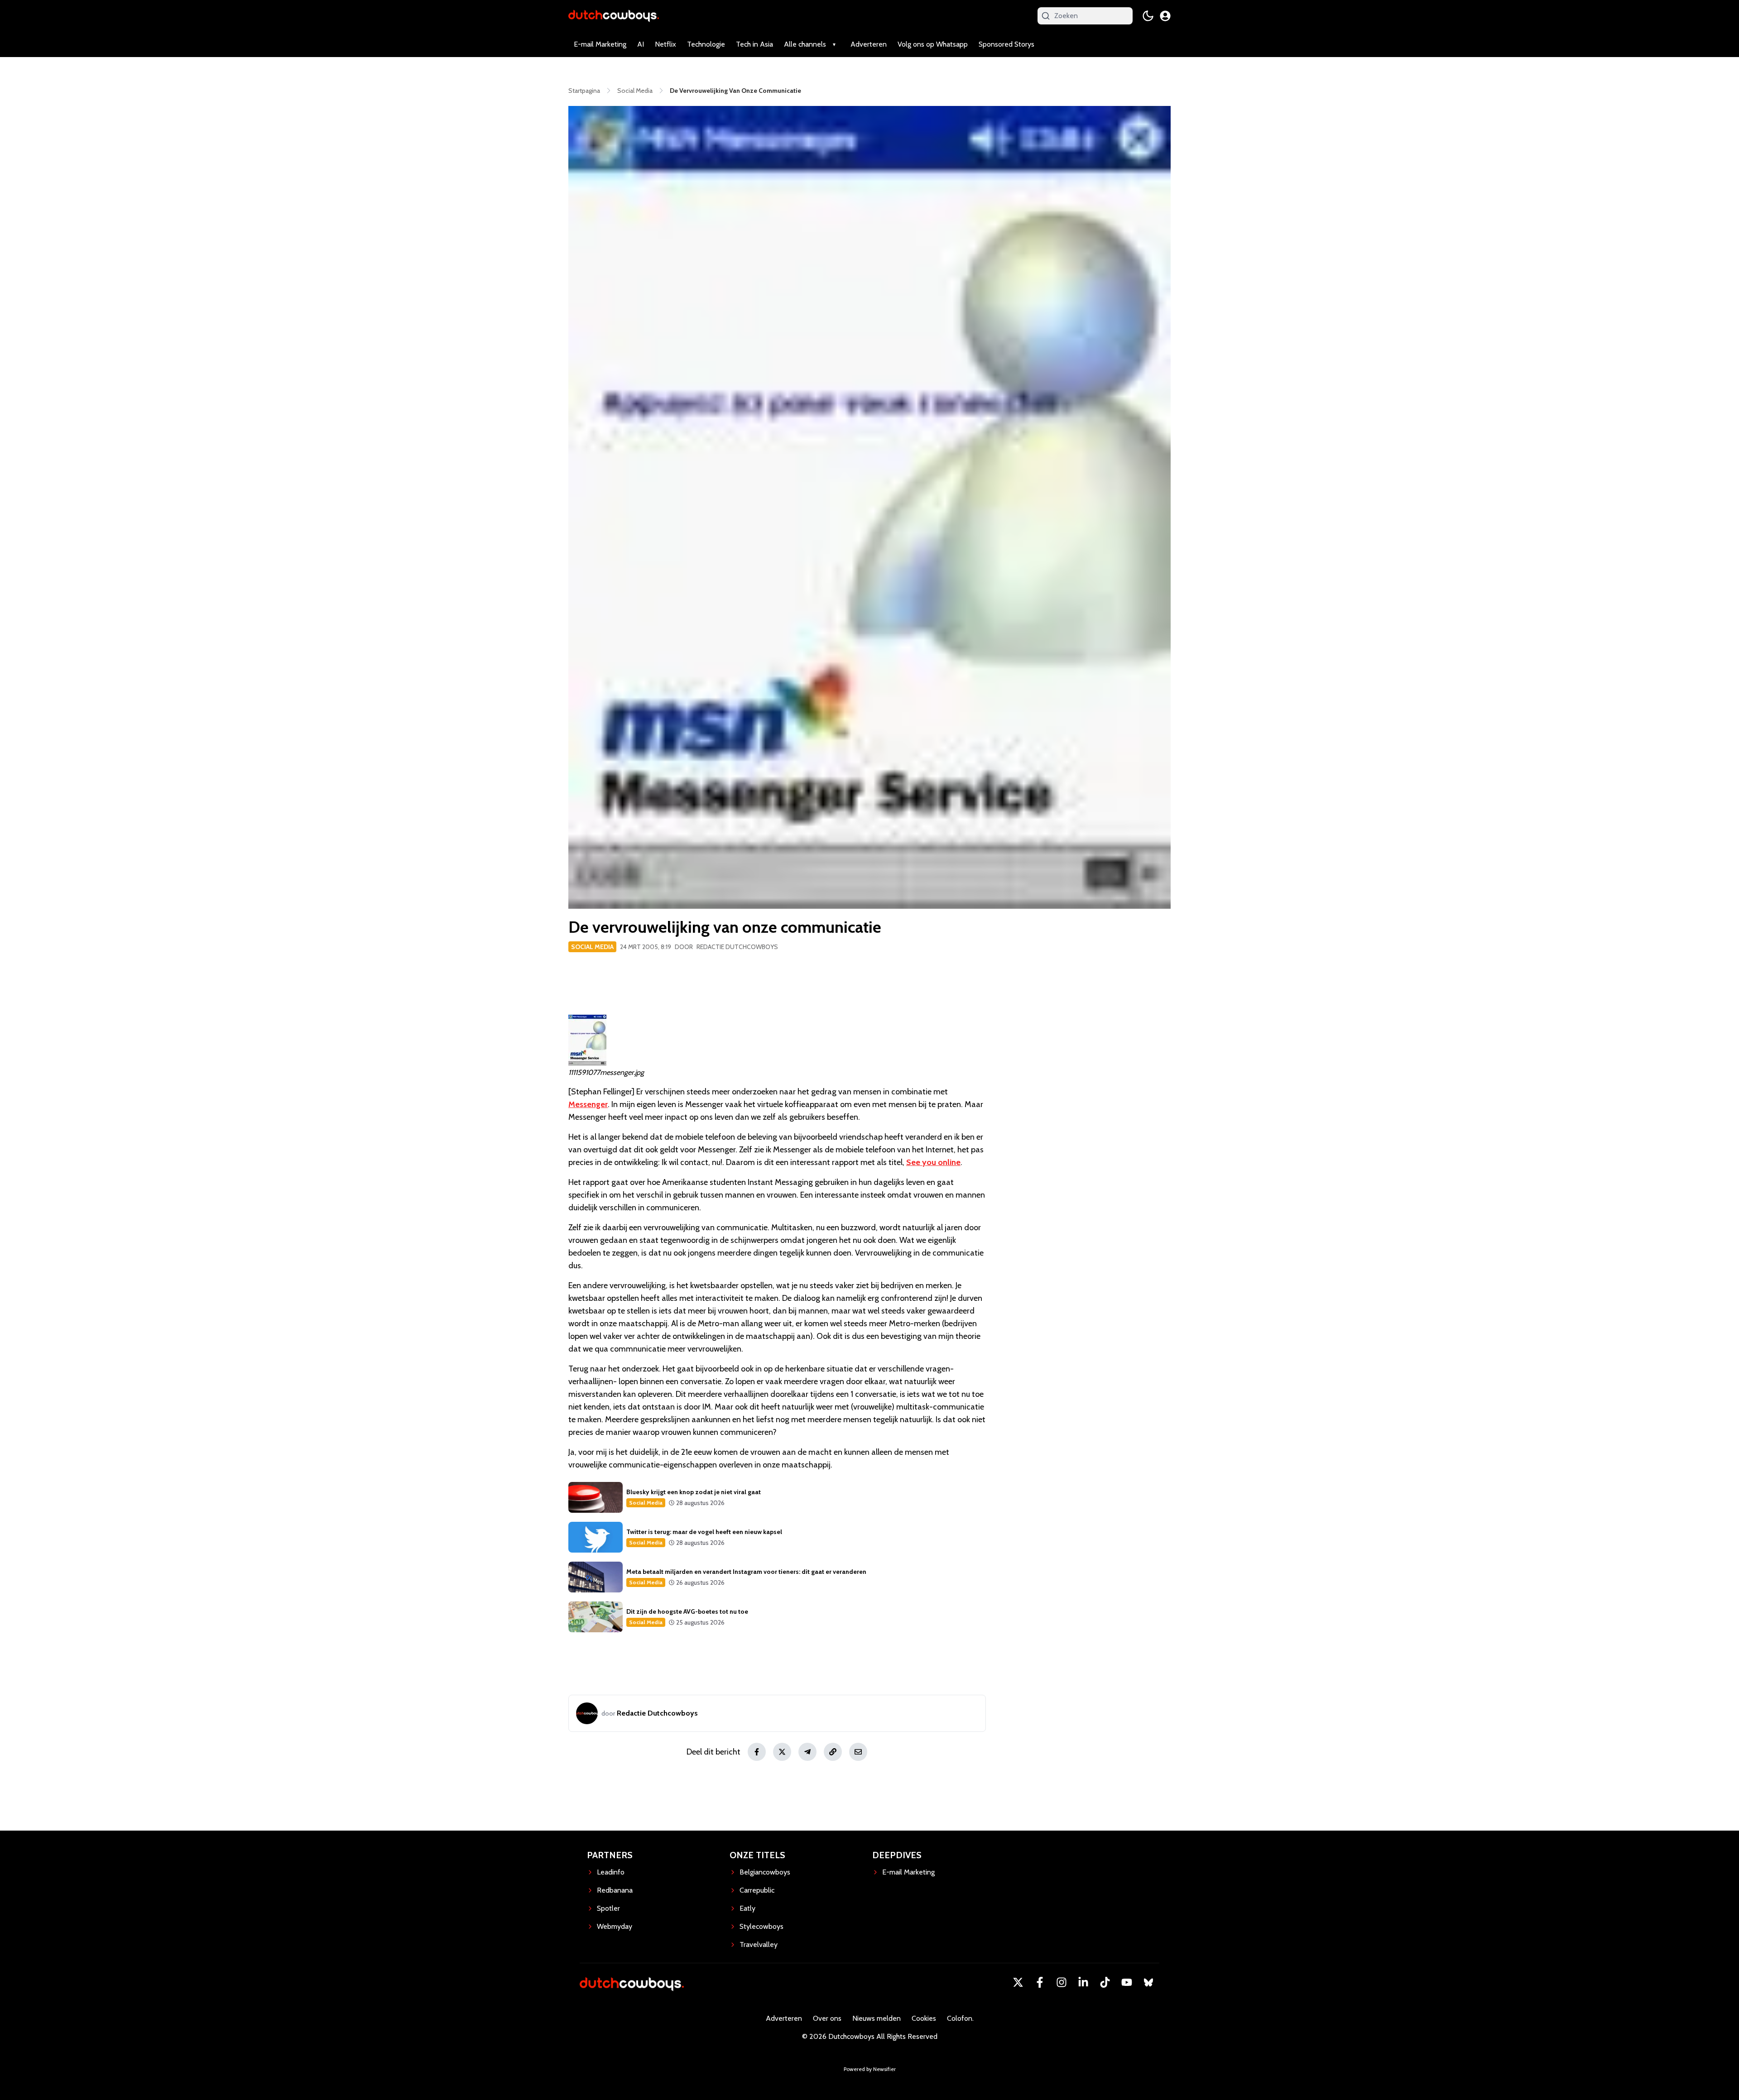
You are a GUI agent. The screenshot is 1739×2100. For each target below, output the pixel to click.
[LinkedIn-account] (1083, 1982)
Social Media (592, 947)
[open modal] (1165, 16)
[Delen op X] (782, 1752)
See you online (933, 1162)
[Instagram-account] (1062, 1982)
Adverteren (869, 44)
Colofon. (960, 2018)
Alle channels (805, 44)
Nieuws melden (877, 2018)
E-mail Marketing (600, 44)
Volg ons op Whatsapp (933, 44)
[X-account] (1018, 1982)
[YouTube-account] (1127, 1982)
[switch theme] (1148, 16)
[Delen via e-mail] (858, 1752)
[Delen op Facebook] (757, 1752)
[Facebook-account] (1040, 1982)
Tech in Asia (754, 44)
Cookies (924, 2018)
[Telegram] (807, 1752)
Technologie (706, 44)
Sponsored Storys (1006, 44)
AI (641, 44)
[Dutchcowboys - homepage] (614, 16)
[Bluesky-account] (1148, 1982)
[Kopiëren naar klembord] (833, 1752)
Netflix (665, 44)
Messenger (588, 1104)
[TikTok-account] (1105, 1982)
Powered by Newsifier (870, 2069)
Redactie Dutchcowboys (737, 947)
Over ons (827, 2018)
